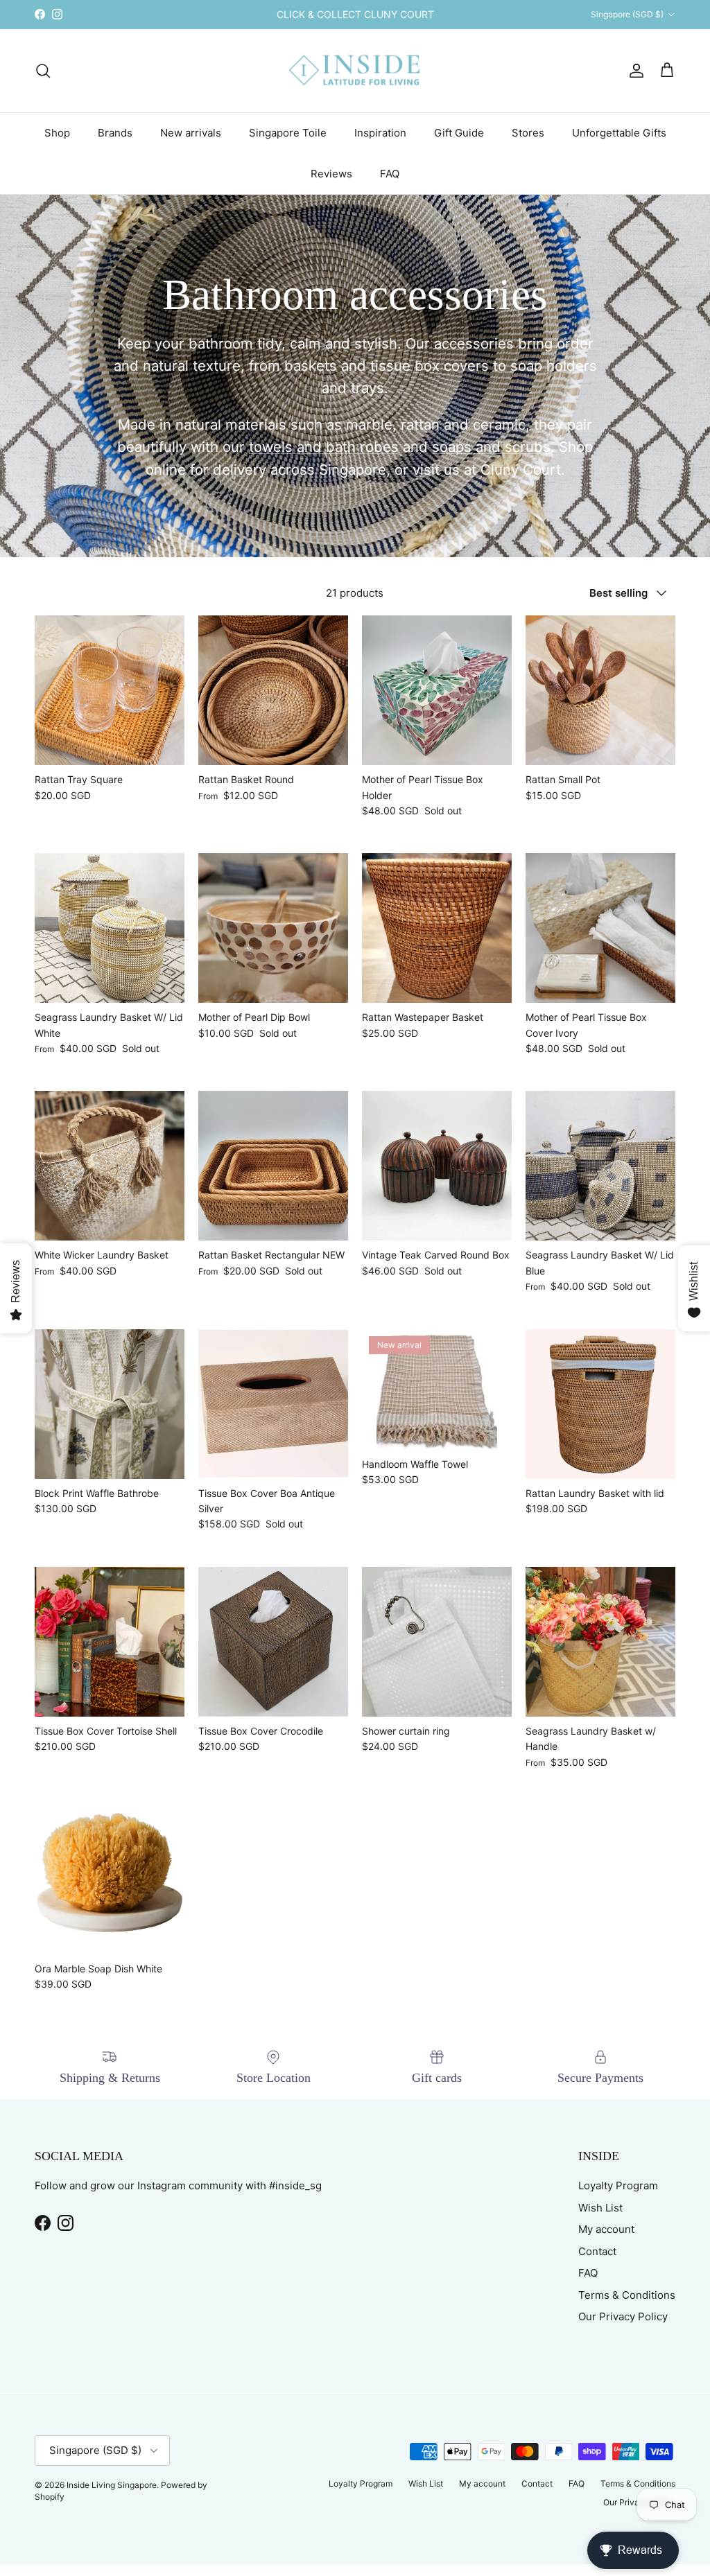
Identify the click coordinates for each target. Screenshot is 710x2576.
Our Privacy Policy (623, 2316)
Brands (115, 133)
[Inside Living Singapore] (355, 71)
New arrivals (191, 133)
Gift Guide (459, 133)
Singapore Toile (288, 133)
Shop (57, 133)
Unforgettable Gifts (619, 133)
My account (606, 2229)
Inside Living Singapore (112, 2485)
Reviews (331, 174)
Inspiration (380, 133)
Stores (528, 133)
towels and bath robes (324, 447)
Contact (597, 2251)
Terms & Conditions (627, 2295)
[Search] (43, 71)
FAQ (390, 174)
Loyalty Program (618, 2185)
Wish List (600, 2208)
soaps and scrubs (491, 447)
